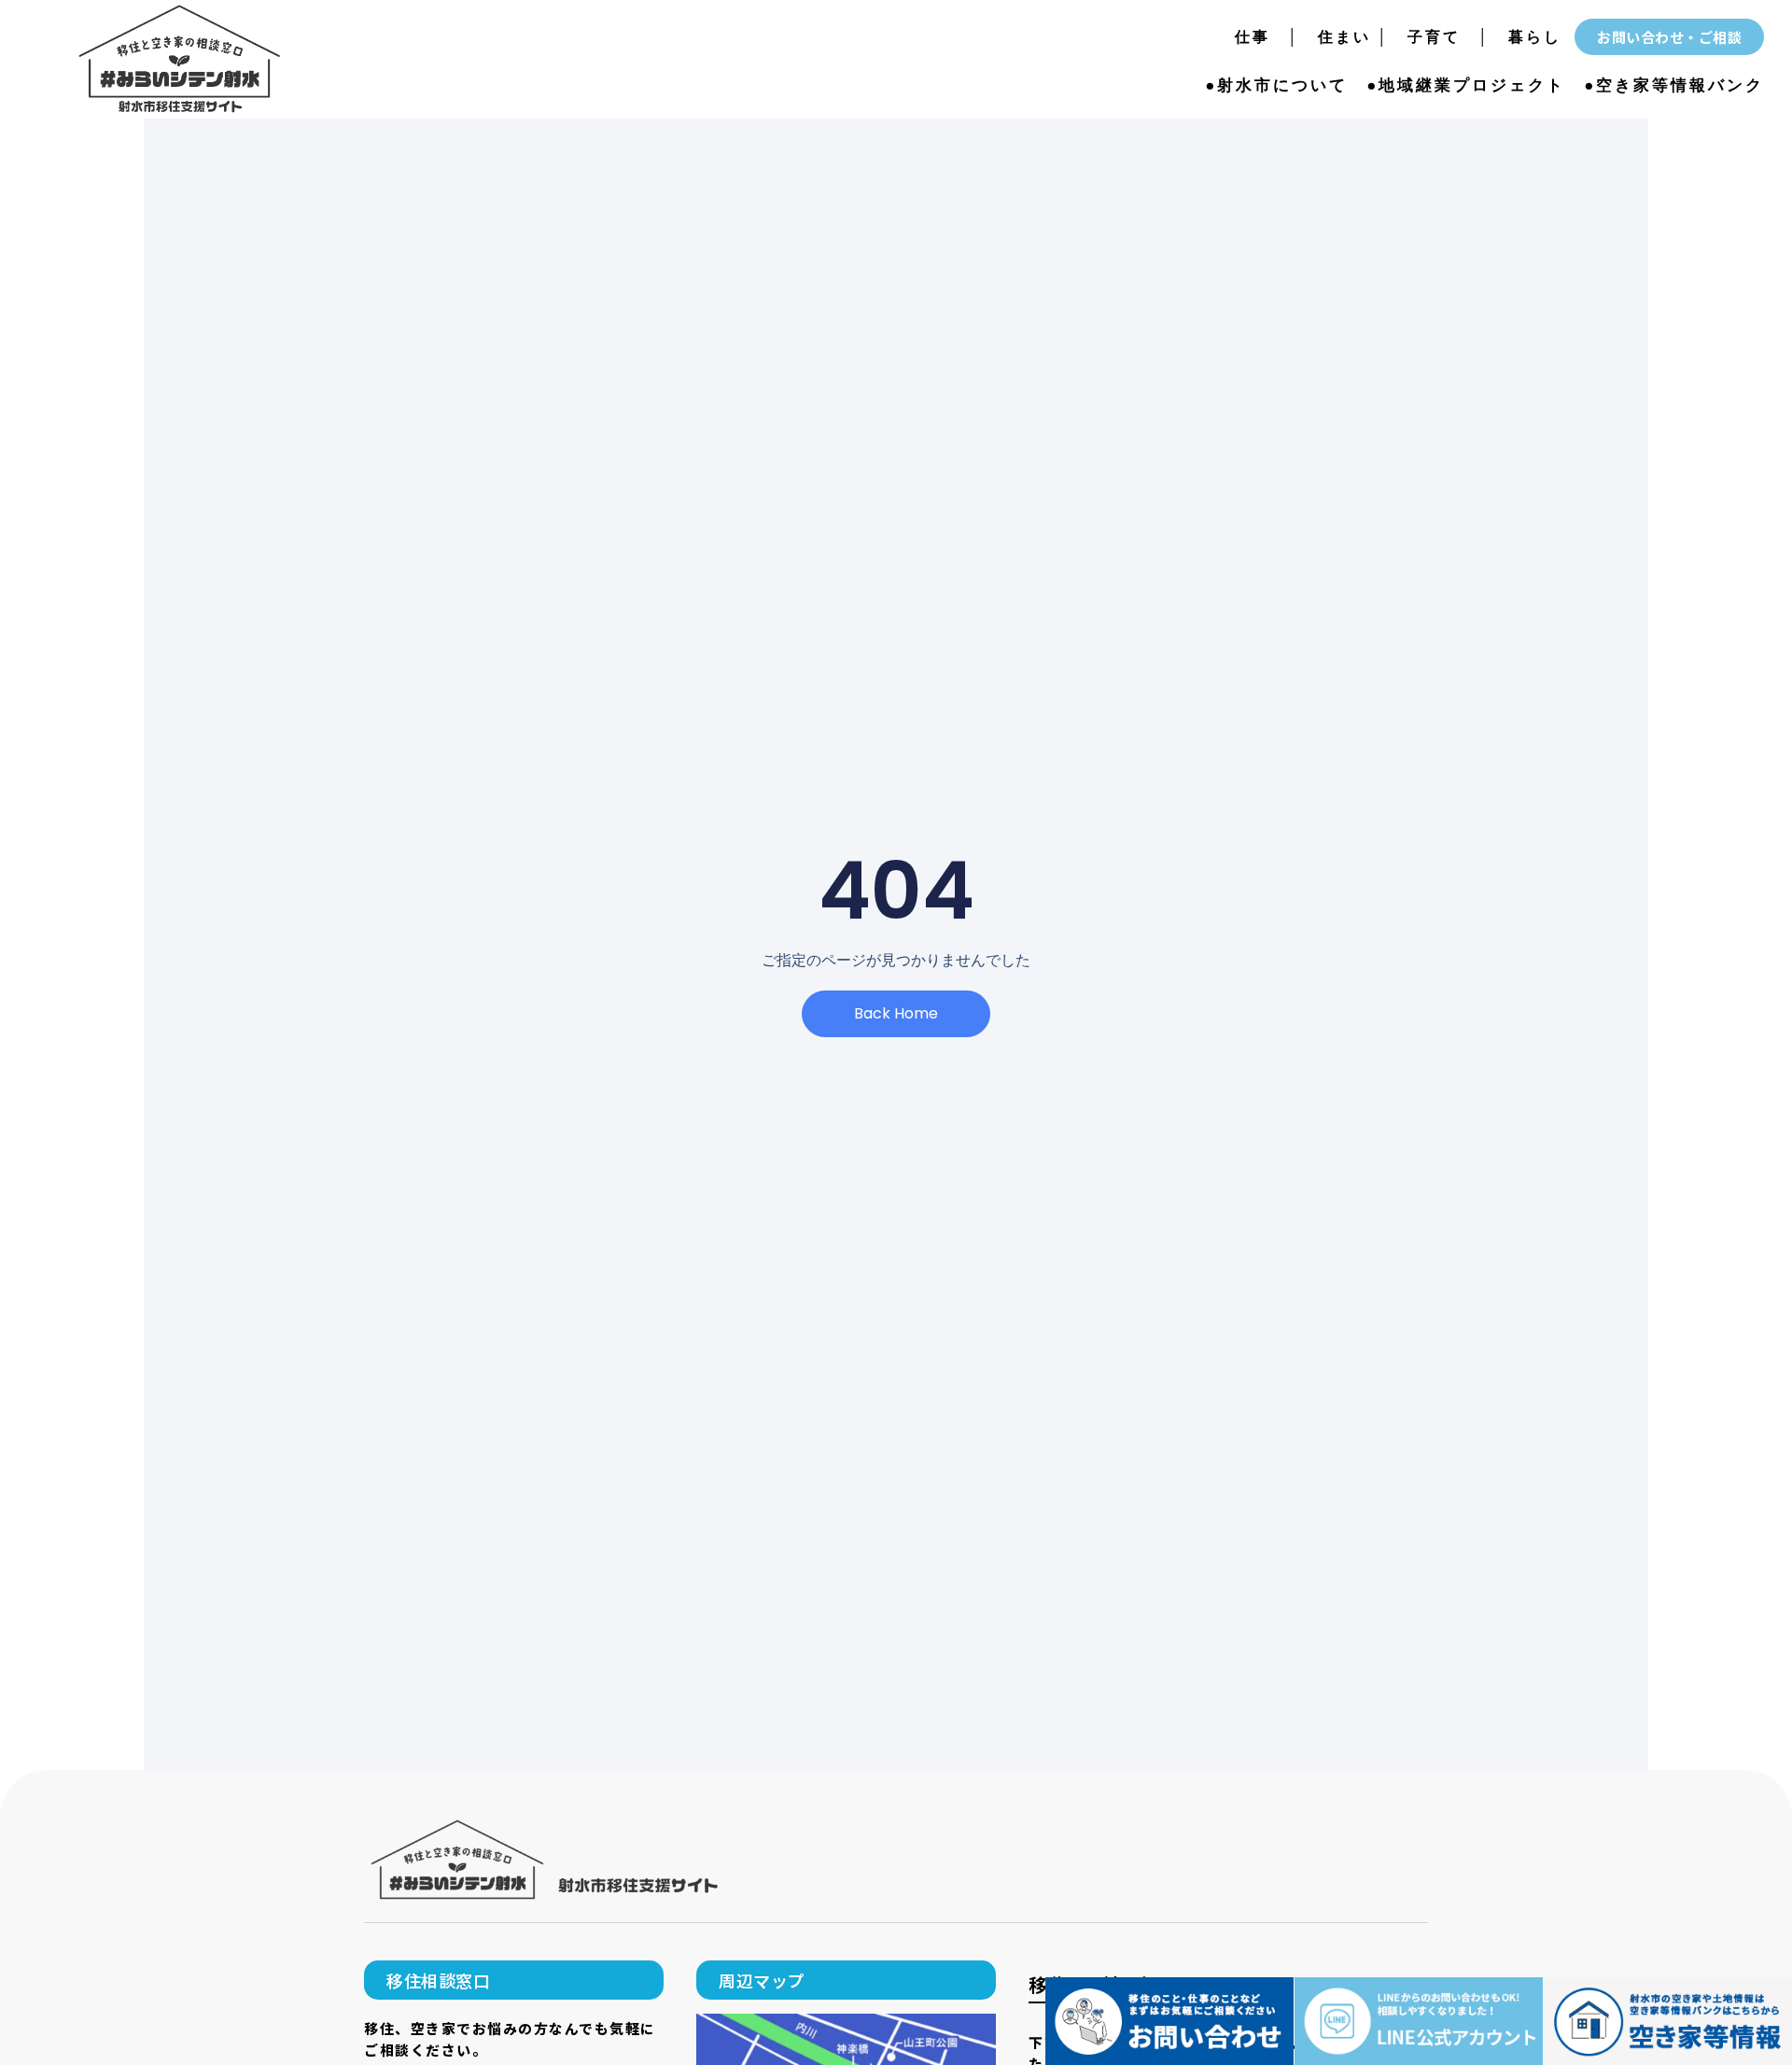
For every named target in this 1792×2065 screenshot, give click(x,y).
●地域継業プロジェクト (1466, 85)
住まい (1336, 37)
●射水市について (1276, 85)
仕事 (1261, 37)
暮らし (1535, 37)
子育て (1434, 37)
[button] (514, 1980)
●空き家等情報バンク (1674, 85)
